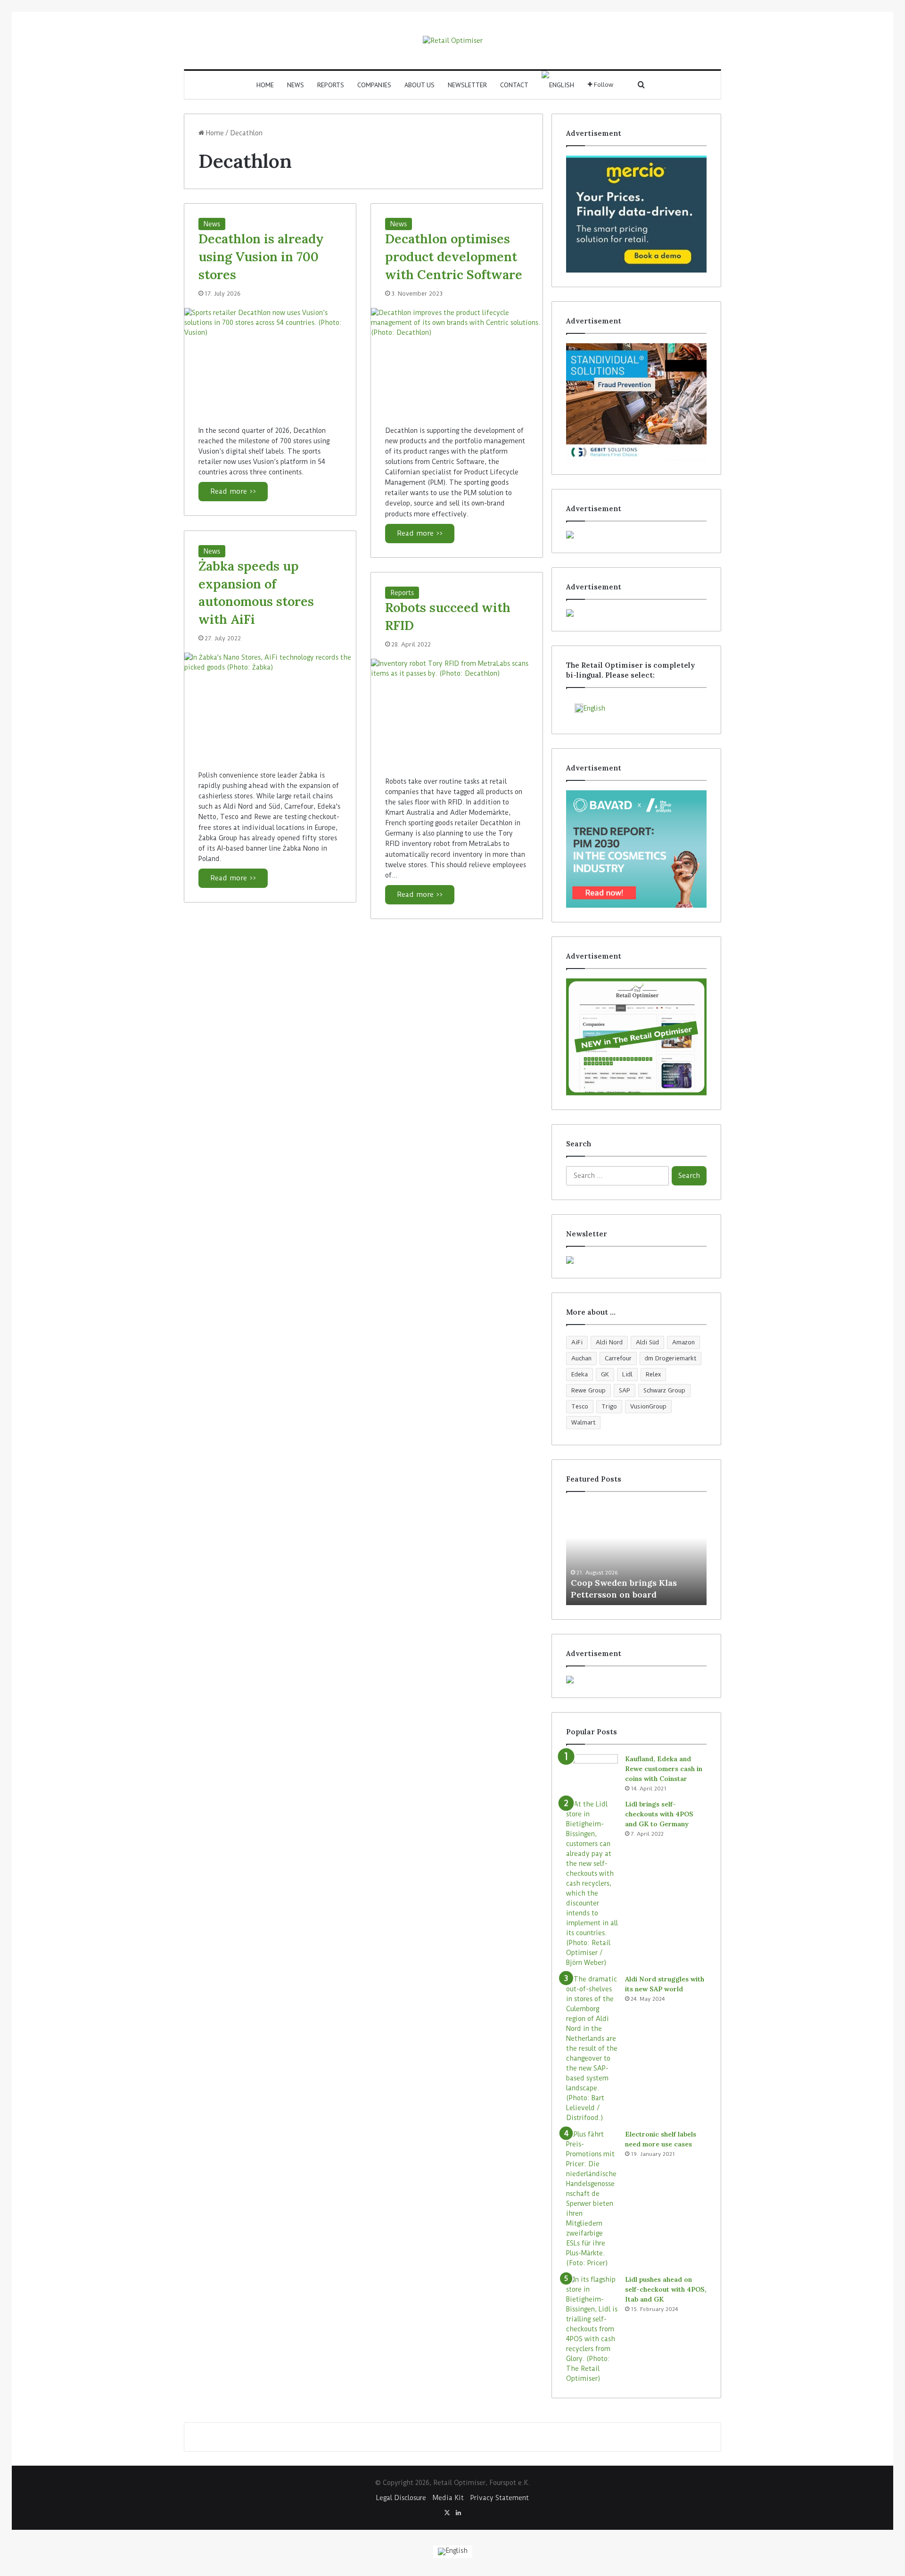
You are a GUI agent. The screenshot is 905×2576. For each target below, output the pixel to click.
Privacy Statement (500, 2498)
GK (605, 1374)
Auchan (581, 1358)
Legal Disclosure (401, 2498)
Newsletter (467, 85)
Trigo (609, 1406)
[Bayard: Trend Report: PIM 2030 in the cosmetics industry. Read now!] (636, 849)
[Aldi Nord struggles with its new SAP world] (592, 2049)
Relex (653, 1374)
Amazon (683, 1342)
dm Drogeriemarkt (671, 1358)
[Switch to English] (453, 2552)
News (296, 85)
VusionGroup (648, 1406)
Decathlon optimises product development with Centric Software (454, 257)
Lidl (627, 1374)
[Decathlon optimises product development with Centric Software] (457, 360)
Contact (514, 85)
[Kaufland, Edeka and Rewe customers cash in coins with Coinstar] (592, 1772)
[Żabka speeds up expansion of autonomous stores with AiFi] (270, 704)
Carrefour (618, 1358)
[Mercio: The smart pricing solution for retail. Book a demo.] (636, 214)
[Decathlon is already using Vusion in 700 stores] (270, 360)
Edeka (580, 1374)
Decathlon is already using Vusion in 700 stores (261, 257)
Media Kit (448, 2498)
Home (265, 85)
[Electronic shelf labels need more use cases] (592, 2199)
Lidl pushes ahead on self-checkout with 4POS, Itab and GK (666, 2289)
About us (420, 85)
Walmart (583, 1422)
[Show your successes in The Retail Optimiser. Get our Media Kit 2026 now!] (636, 1680)
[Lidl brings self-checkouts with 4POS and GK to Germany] (592, 1884)
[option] (636, 1553)
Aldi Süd (647, 1342)
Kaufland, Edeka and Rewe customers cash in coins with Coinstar (664, 1769)
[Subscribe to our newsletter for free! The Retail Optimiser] (636, 1260)
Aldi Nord (609, 1342)
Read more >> (233, 491)
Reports (331, 85)
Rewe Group (588, 1390)
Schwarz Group (664, 1390)
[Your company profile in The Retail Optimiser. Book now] (636, 1037)
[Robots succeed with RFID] (457, 710)
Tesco (580, 1406)
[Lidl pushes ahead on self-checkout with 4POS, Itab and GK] (592, 2329)
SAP (625, 1390)
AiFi (577, 1342)
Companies (374, 85)
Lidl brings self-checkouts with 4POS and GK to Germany (659, 1814)
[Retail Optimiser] (453, 41)
